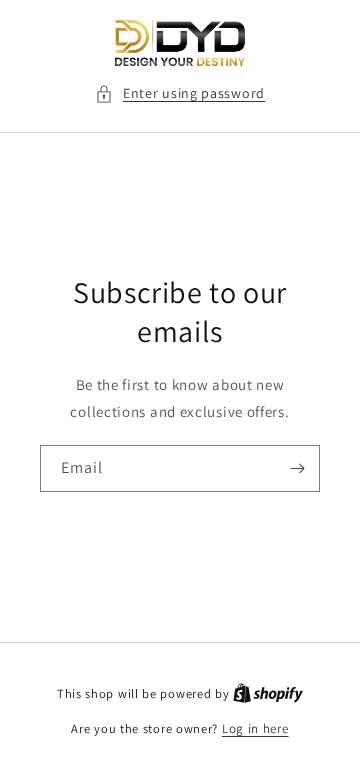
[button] (180, 93)
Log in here (255, 728)
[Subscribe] (297, 468)
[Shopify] (268, 693)
